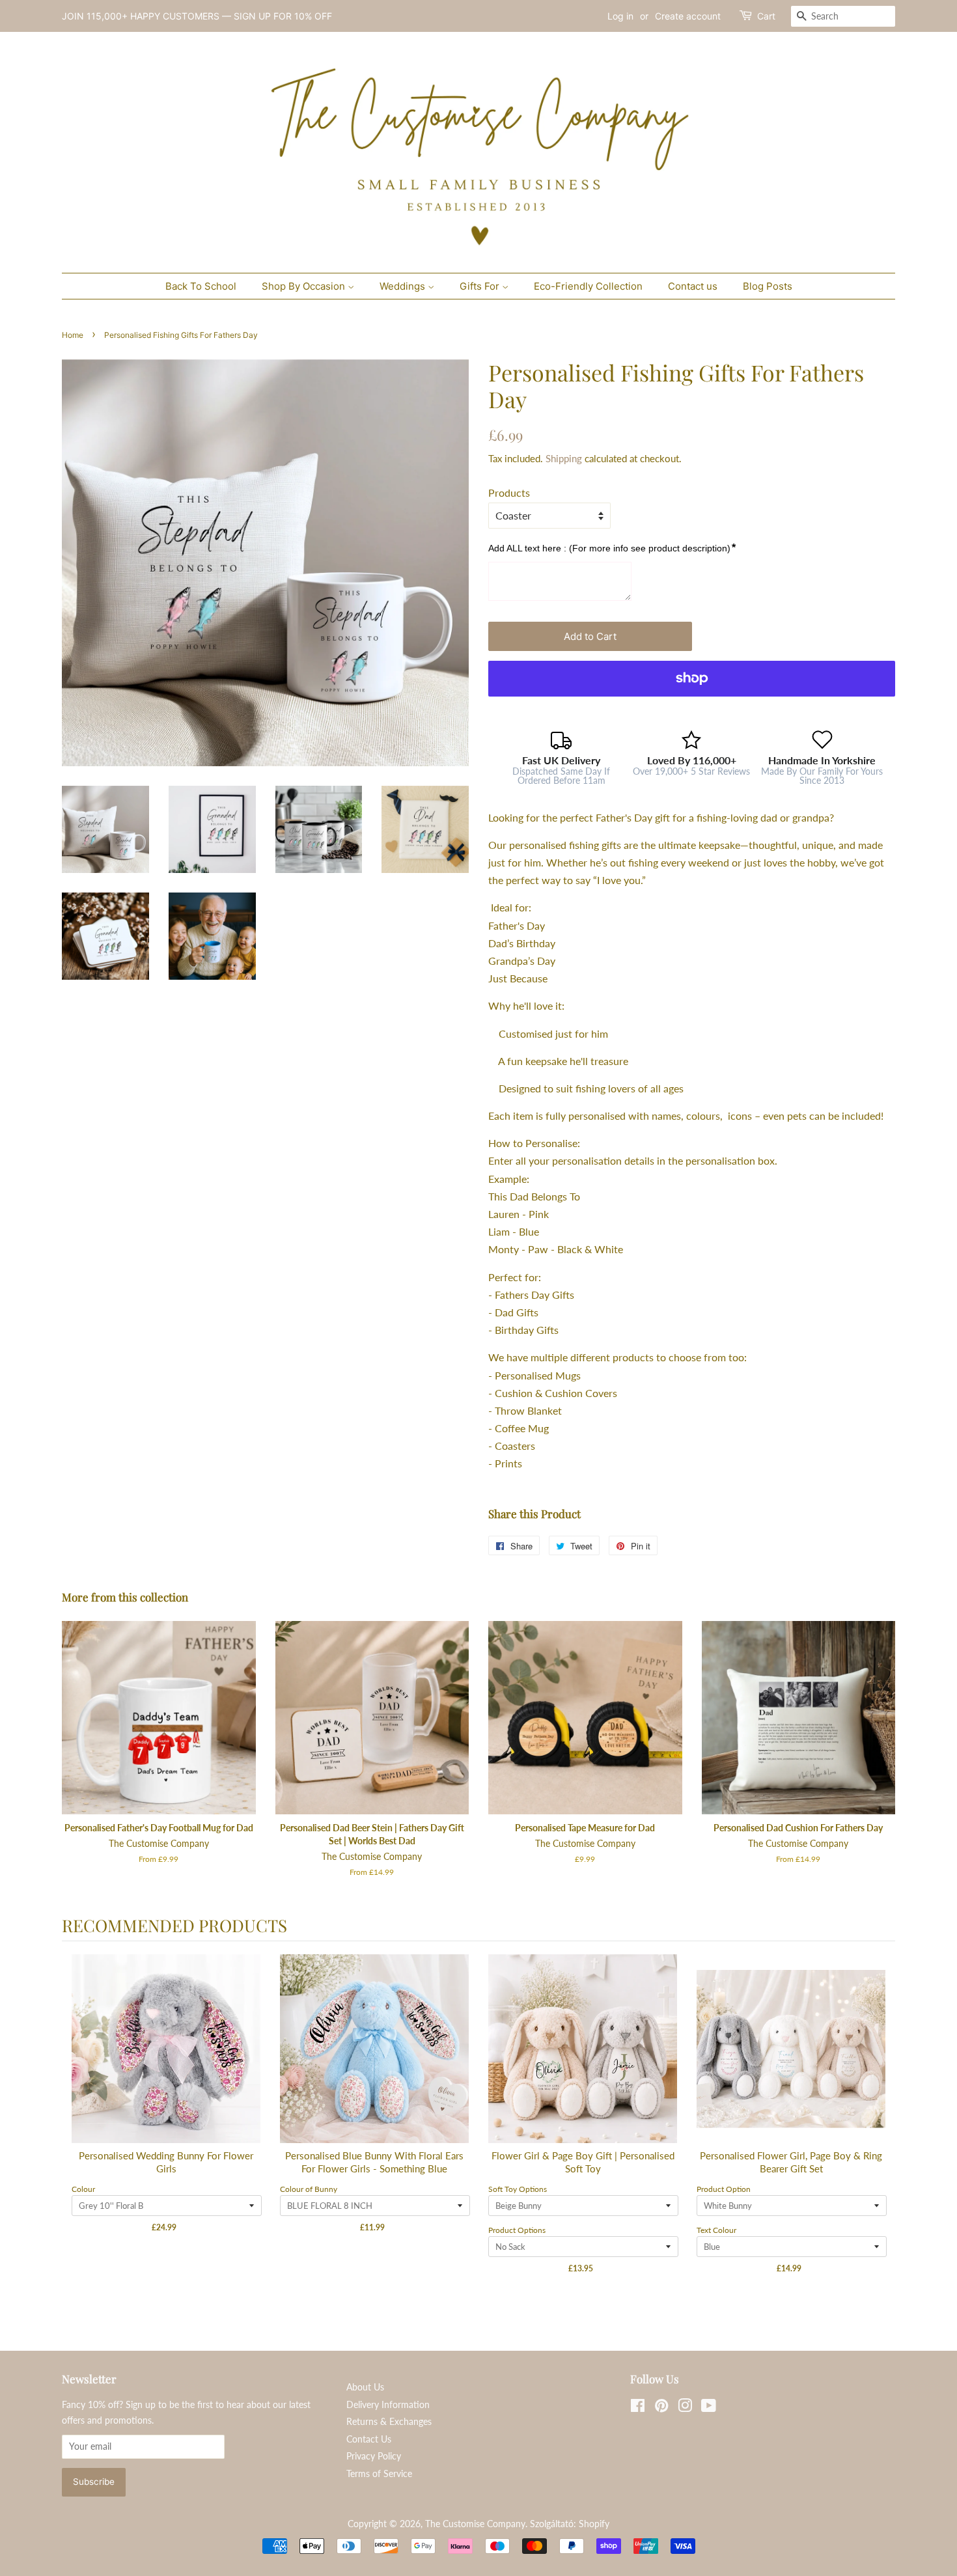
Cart (766, 16)
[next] (882, 2126)
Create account (688, 16)
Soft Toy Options (518, 2189)
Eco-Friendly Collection (588, 286)
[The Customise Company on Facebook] (638, 2408)
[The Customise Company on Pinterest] (661, 2408)
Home (73, 335)
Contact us (693, 286)
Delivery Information (388, 2405)
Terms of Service (379, 2474)
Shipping (564, 458)
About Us (365, 2387)
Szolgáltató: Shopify (570, 2524)
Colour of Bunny (309, 2189)
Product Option (724, 2189)
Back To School (201, 286)
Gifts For (481, 286)
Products (509, 492)
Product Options (517, 2230)
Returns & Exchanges (389, 2422)
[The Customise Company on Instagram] (685, 2408)
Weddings (404, 286)
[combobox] (843, 16)
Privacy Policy (374, 2456)
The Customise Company (475, 2524)
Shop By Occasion (305, 286)
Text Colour (716, 2230)
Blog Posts (768, 286)
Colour (83, 2189)
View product (167, 2062)
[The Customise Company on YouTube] (709, 2408)
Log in (620, 16)
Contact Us (369, 2439)
